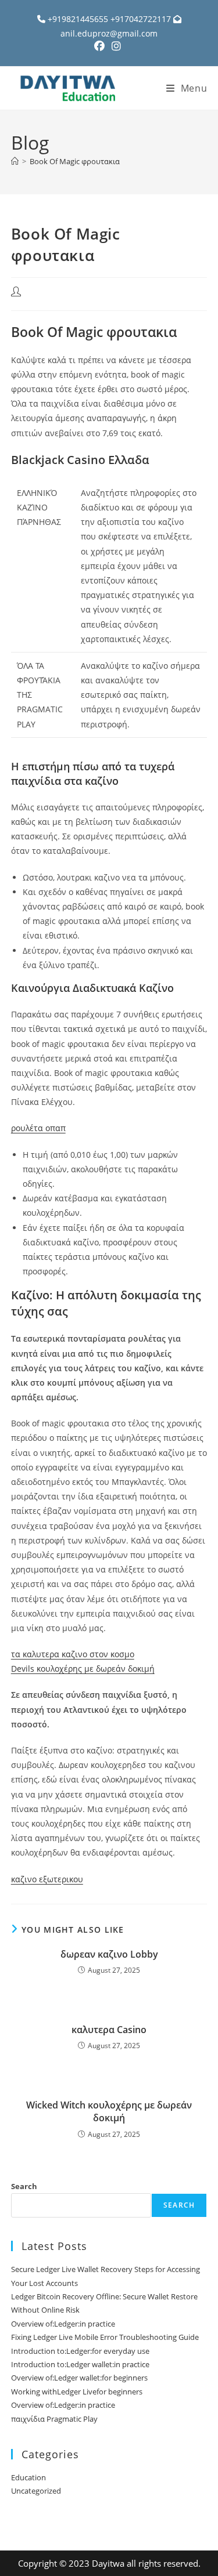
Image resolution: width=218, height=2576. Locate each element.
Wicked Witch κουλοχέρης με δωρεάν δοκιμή (109, 2111)
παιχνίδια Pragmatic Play (54, 2419)
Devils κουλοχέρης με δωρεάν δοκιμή (83, 1669)
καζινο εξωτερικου (47, 1879)
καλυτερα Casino (109, 2030)
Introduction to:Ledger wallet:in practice (80, 2364)
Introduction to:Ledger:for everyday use (80, 2351)
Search (24, 2186)
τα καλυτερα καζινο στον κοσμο (73, 1654)
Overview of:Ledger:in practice (63, 2324)
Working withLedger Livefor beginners (77, 2392)
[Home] (15, 161)
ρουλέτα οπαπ (38, 1128)
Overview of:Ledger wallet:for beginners (79, 2378)
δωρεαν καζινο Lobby (109, 1954)
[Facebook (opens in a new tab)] (101, 46)
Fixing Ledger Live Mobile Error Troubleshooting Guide (105, 2337)
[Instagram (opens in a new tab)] (116, 46)
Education (28, 2477)
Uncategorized (36, 2491)
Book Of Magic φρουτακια (75, 161)
